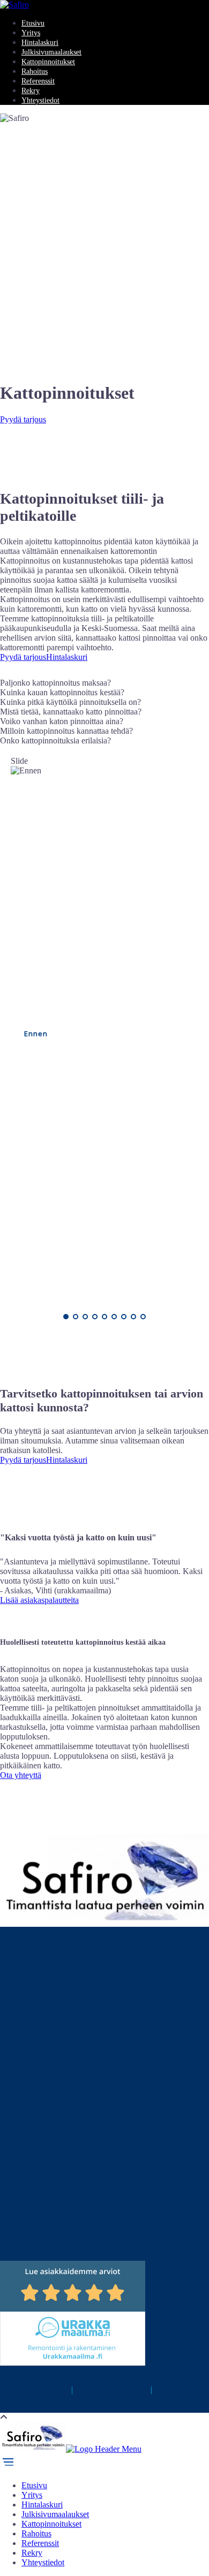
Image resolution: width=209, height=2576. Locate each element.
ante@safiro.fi (24, 2102)
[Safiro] (14, 5)
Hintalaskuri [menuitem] (42, 2505)
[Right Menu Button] (8, 2467)
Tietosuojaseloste (112, 2389)
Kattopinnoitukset (48, 62)
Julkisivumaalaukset (51, 52)
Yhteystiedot (40, 100)
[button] (104, 683)
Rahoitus (35, 71)
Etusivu (33, 23)
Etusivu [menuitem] (34, 2485)
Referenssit (38, 81)
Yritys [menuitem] (32, 2495)
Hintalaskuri (40, 43)
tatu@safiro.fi (23, 2024)
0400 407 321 (24, 2073)
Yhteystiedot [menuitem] (43, 2562)
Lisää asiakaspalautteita (39, 1600)
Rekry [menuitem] (32, 2553)
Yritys (31, 33)
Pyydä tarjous (23, 419)
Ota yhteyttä (21, 1775)
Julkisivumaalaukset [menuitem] (55, 2514)
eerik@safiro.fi (25, 2063)
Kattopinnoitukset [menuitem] (51, 2524)
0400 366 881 (24, 2111)
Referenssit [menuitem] (40, 2543)
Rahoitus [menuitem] (36, 2533)
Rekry (31, 91)
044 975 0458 (24, 2034)
